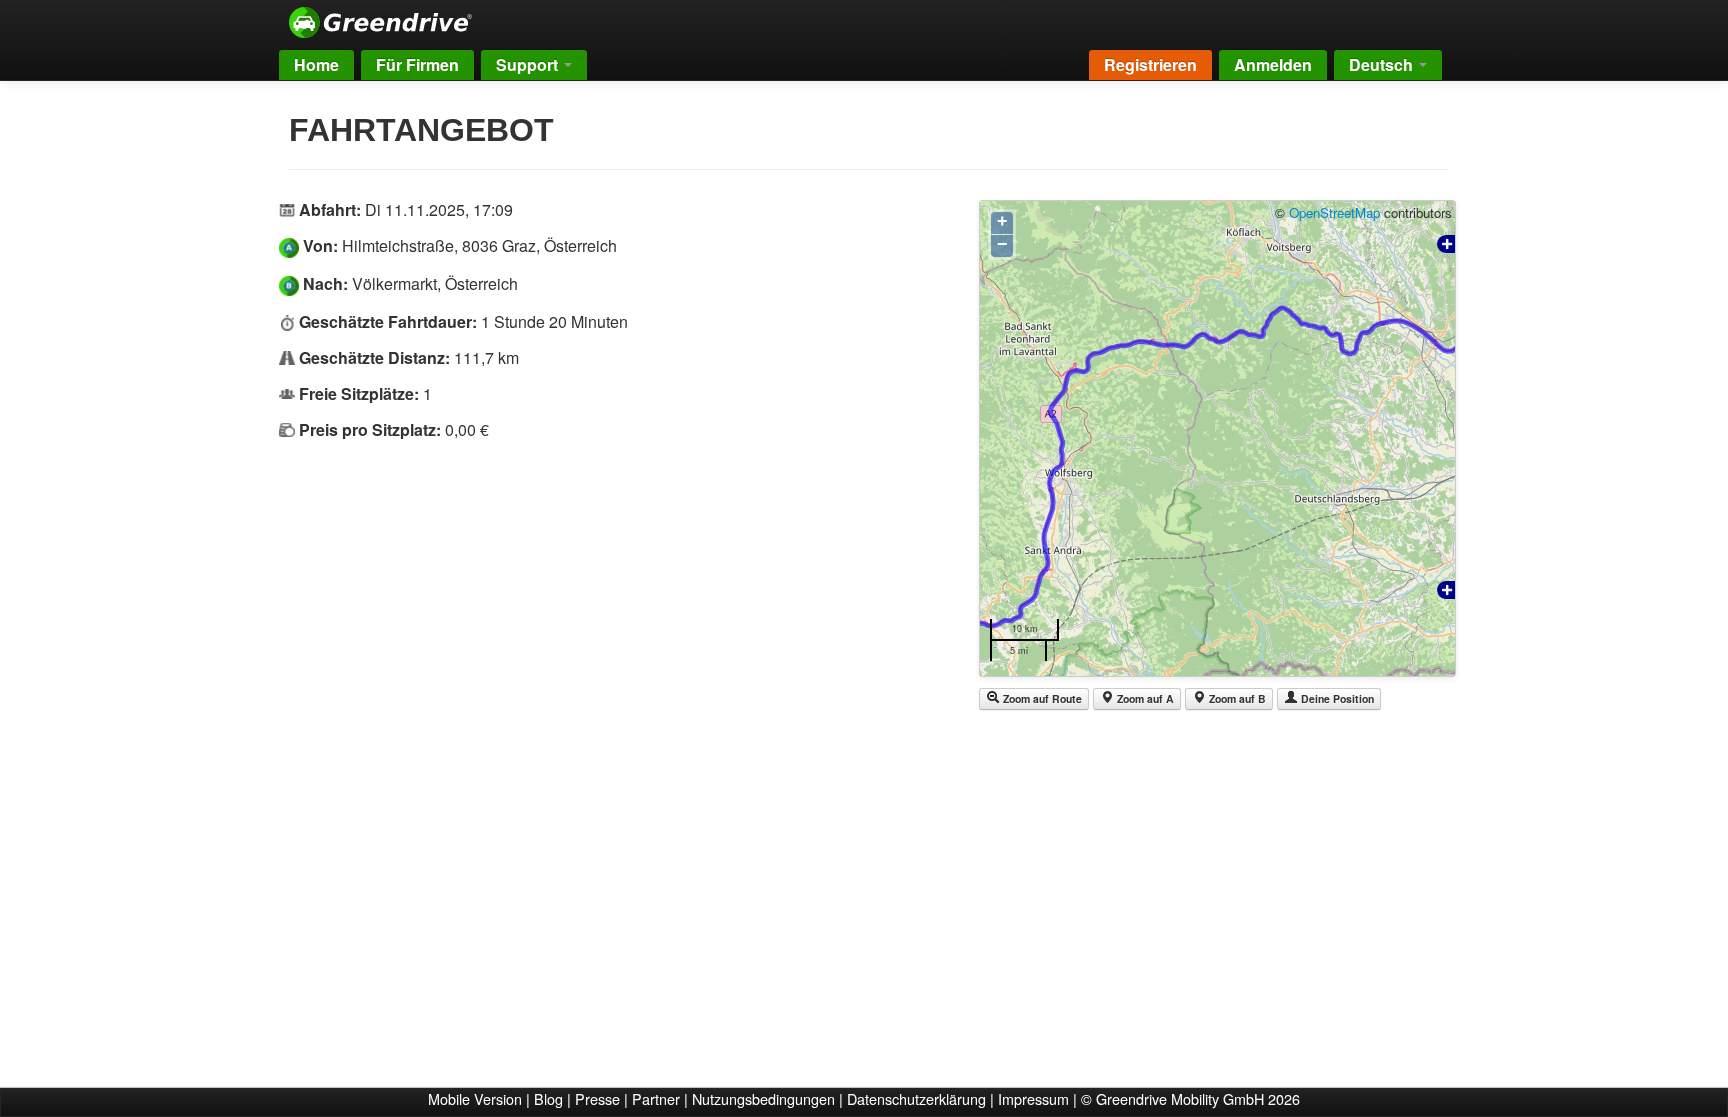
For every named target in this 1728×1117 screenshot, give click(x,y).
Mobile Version (475, 1098)
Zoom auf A (1144, 698)
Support (529, 64)
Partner (656, 1098)
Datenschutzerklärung (916, 1098)
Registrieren (1150, 64)
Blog (548, 1098)
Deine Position (1336, 698)
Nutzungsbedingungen (763, 1098)
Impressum (1033, 1098)
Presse (597, 1098)
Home (316, 64)
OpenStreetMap (1334, 212)
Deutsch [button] (1383, 64)
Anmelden (1273, 64)
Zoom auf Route (1041, 698)
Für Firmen (417, 64)
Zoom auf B (1236, 698)
